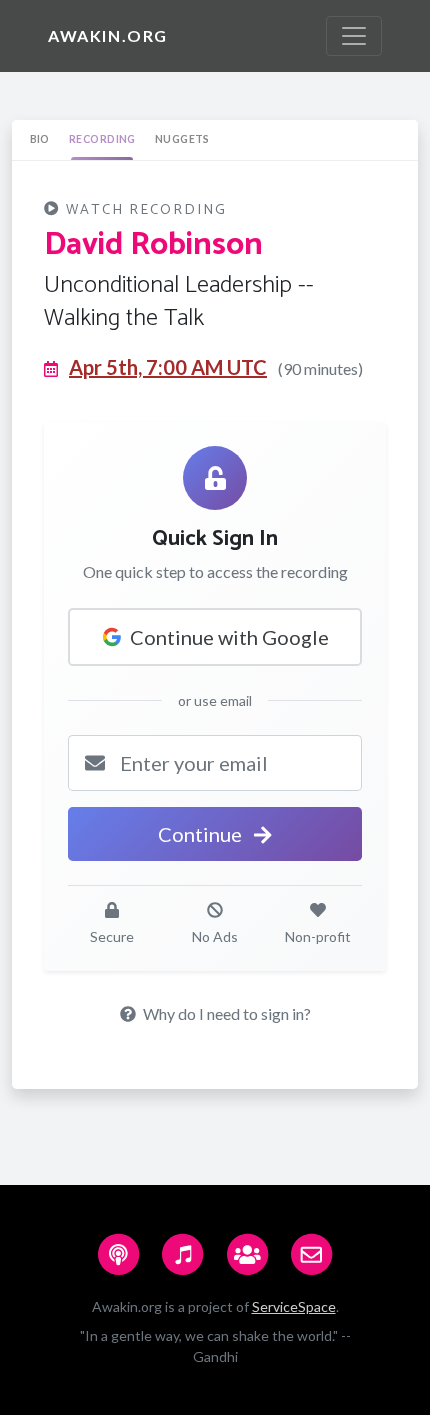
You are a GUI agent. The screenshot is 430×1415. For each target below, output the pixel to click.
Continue (202, 834)
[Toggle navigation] (354, 36)
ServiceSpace (294, 1306)
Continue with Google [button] (229, 637)
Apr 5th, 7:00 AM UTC (168, 367)
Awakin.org (108, 35)
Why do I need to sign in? (225, 1013)
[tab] (39, 140)
